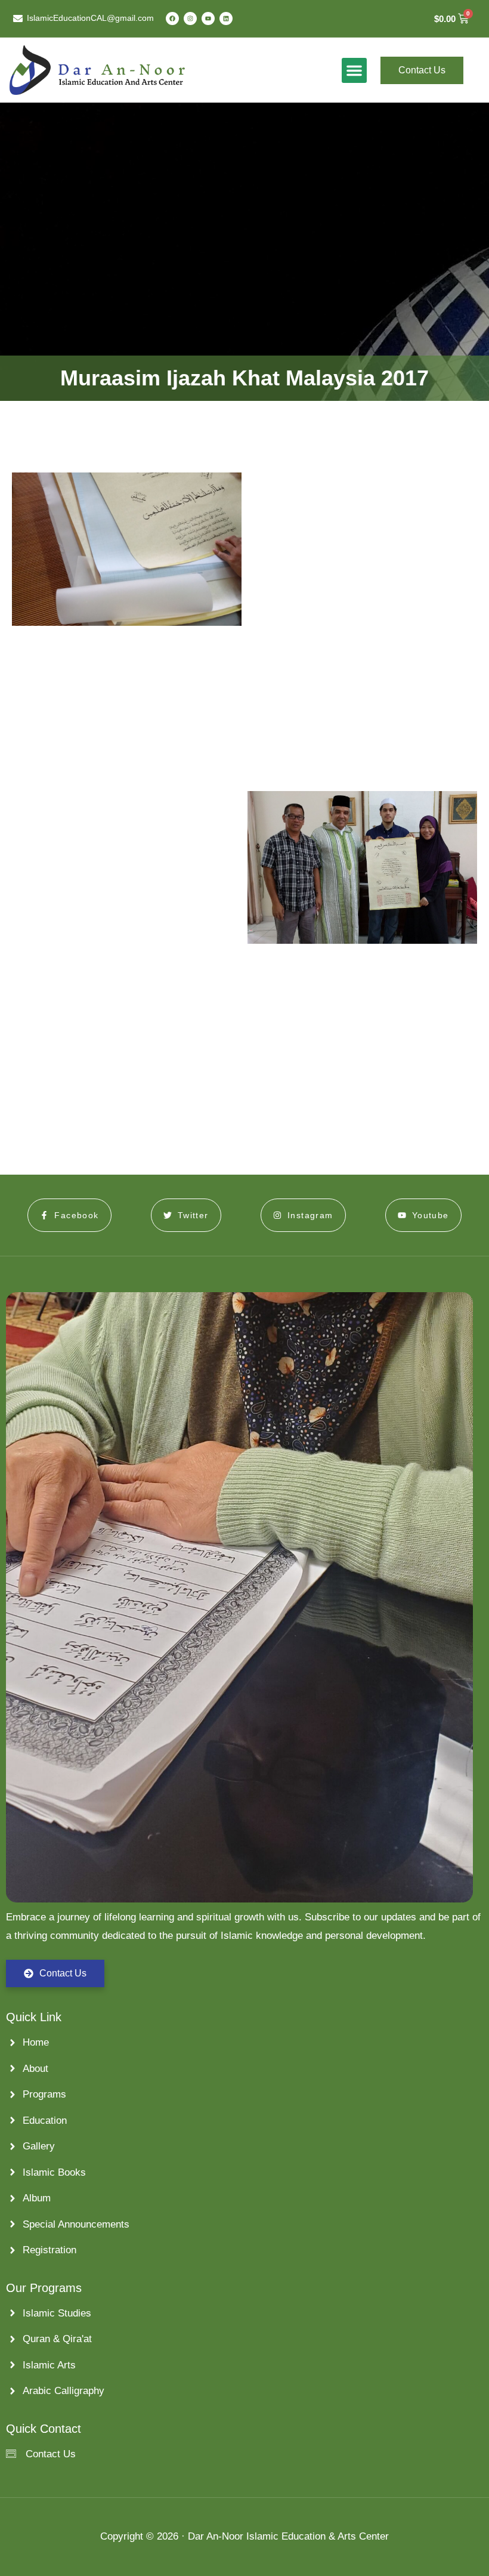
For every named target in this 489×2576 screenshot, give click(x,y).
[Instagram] (190, 18)
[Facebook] (172, 18)
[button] (354, 70)
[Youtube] (208, 18)
